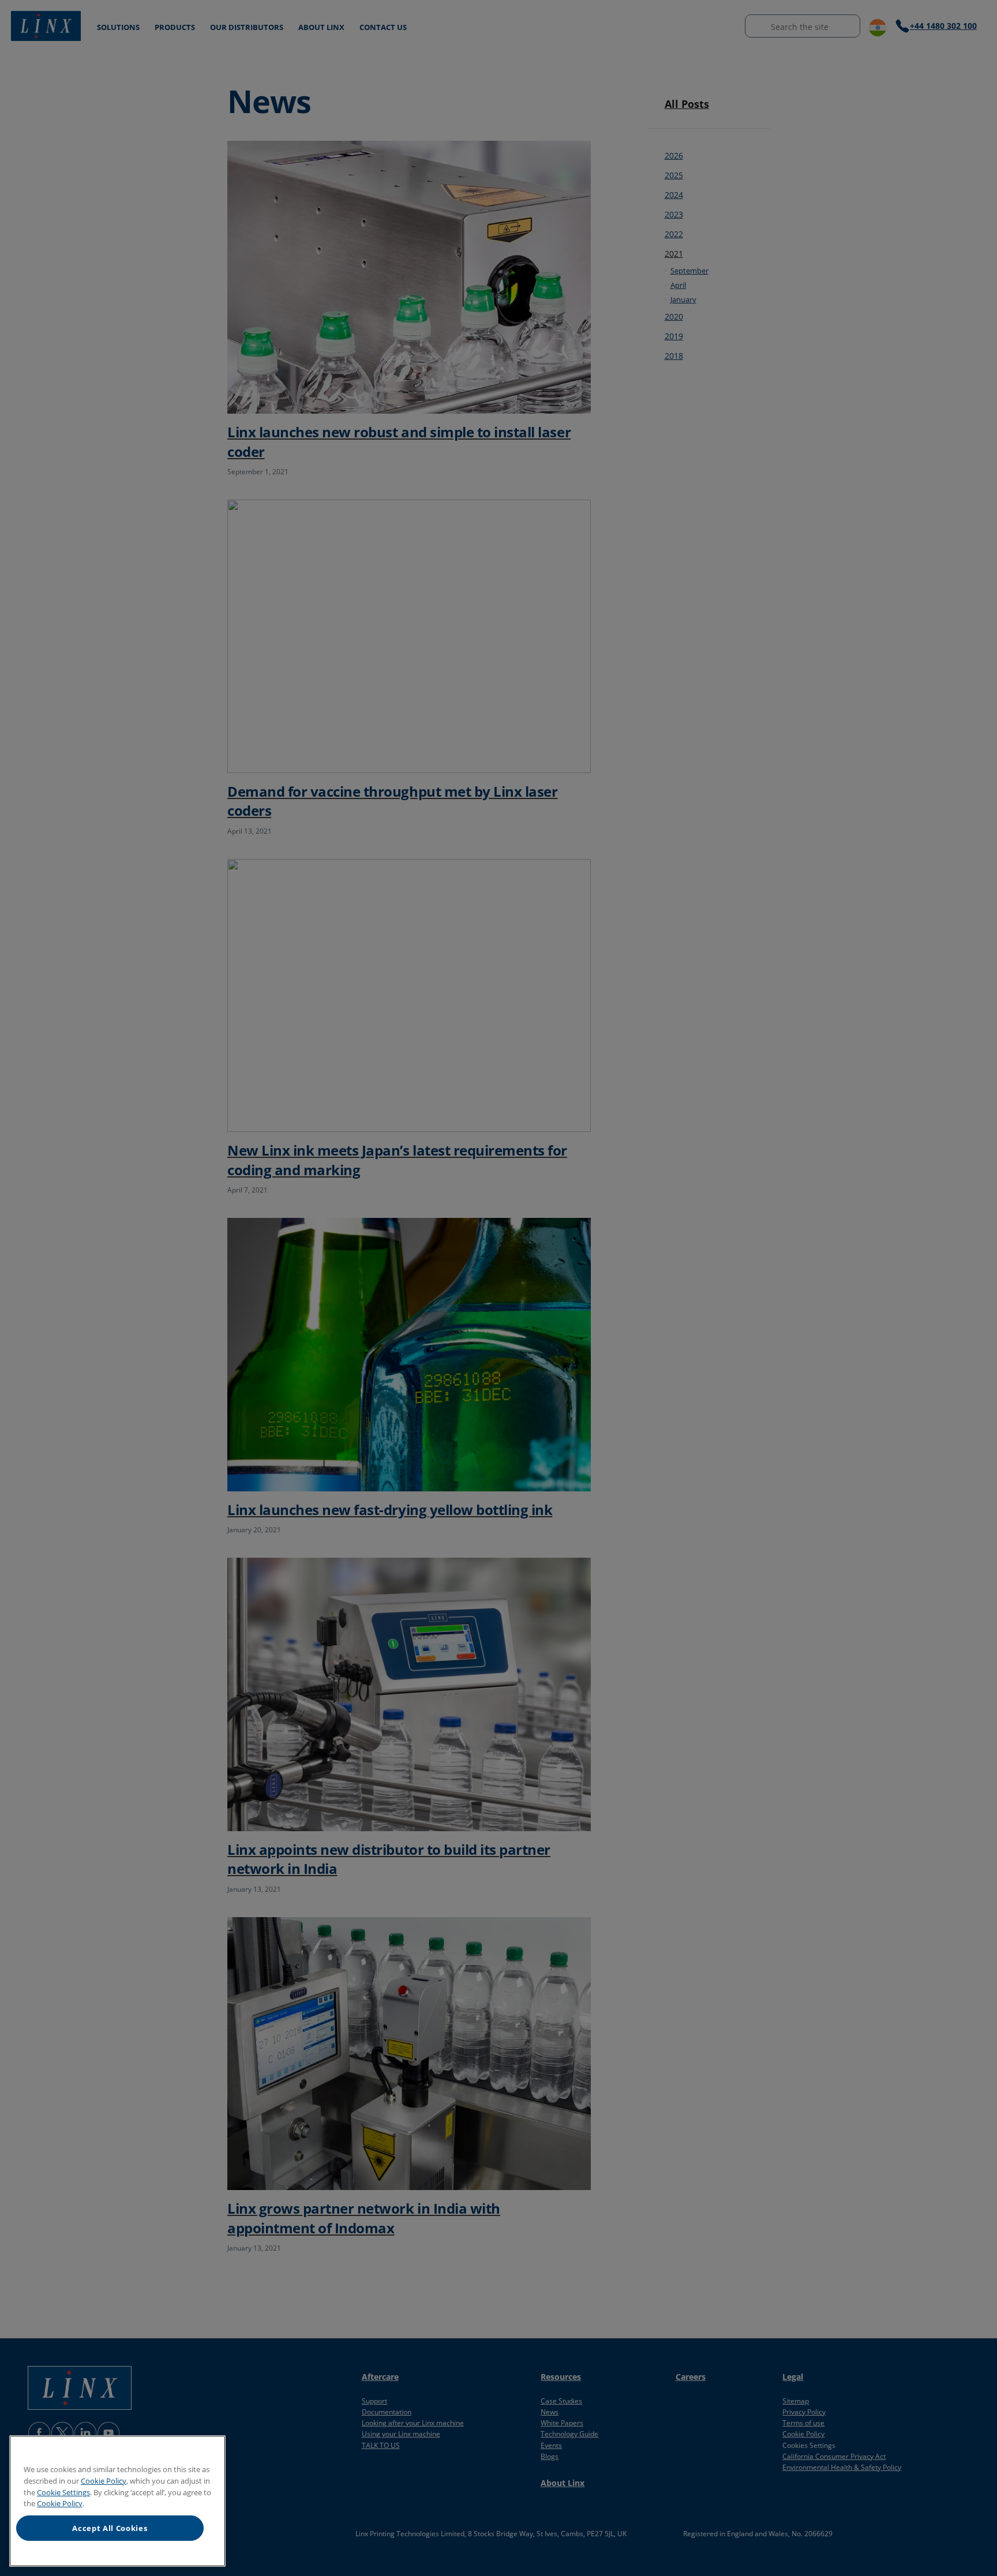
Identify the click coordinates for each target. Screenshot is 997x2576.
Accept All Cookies (110, 2528)
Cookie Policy (104, 2481)
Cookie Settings (63, 2492)
